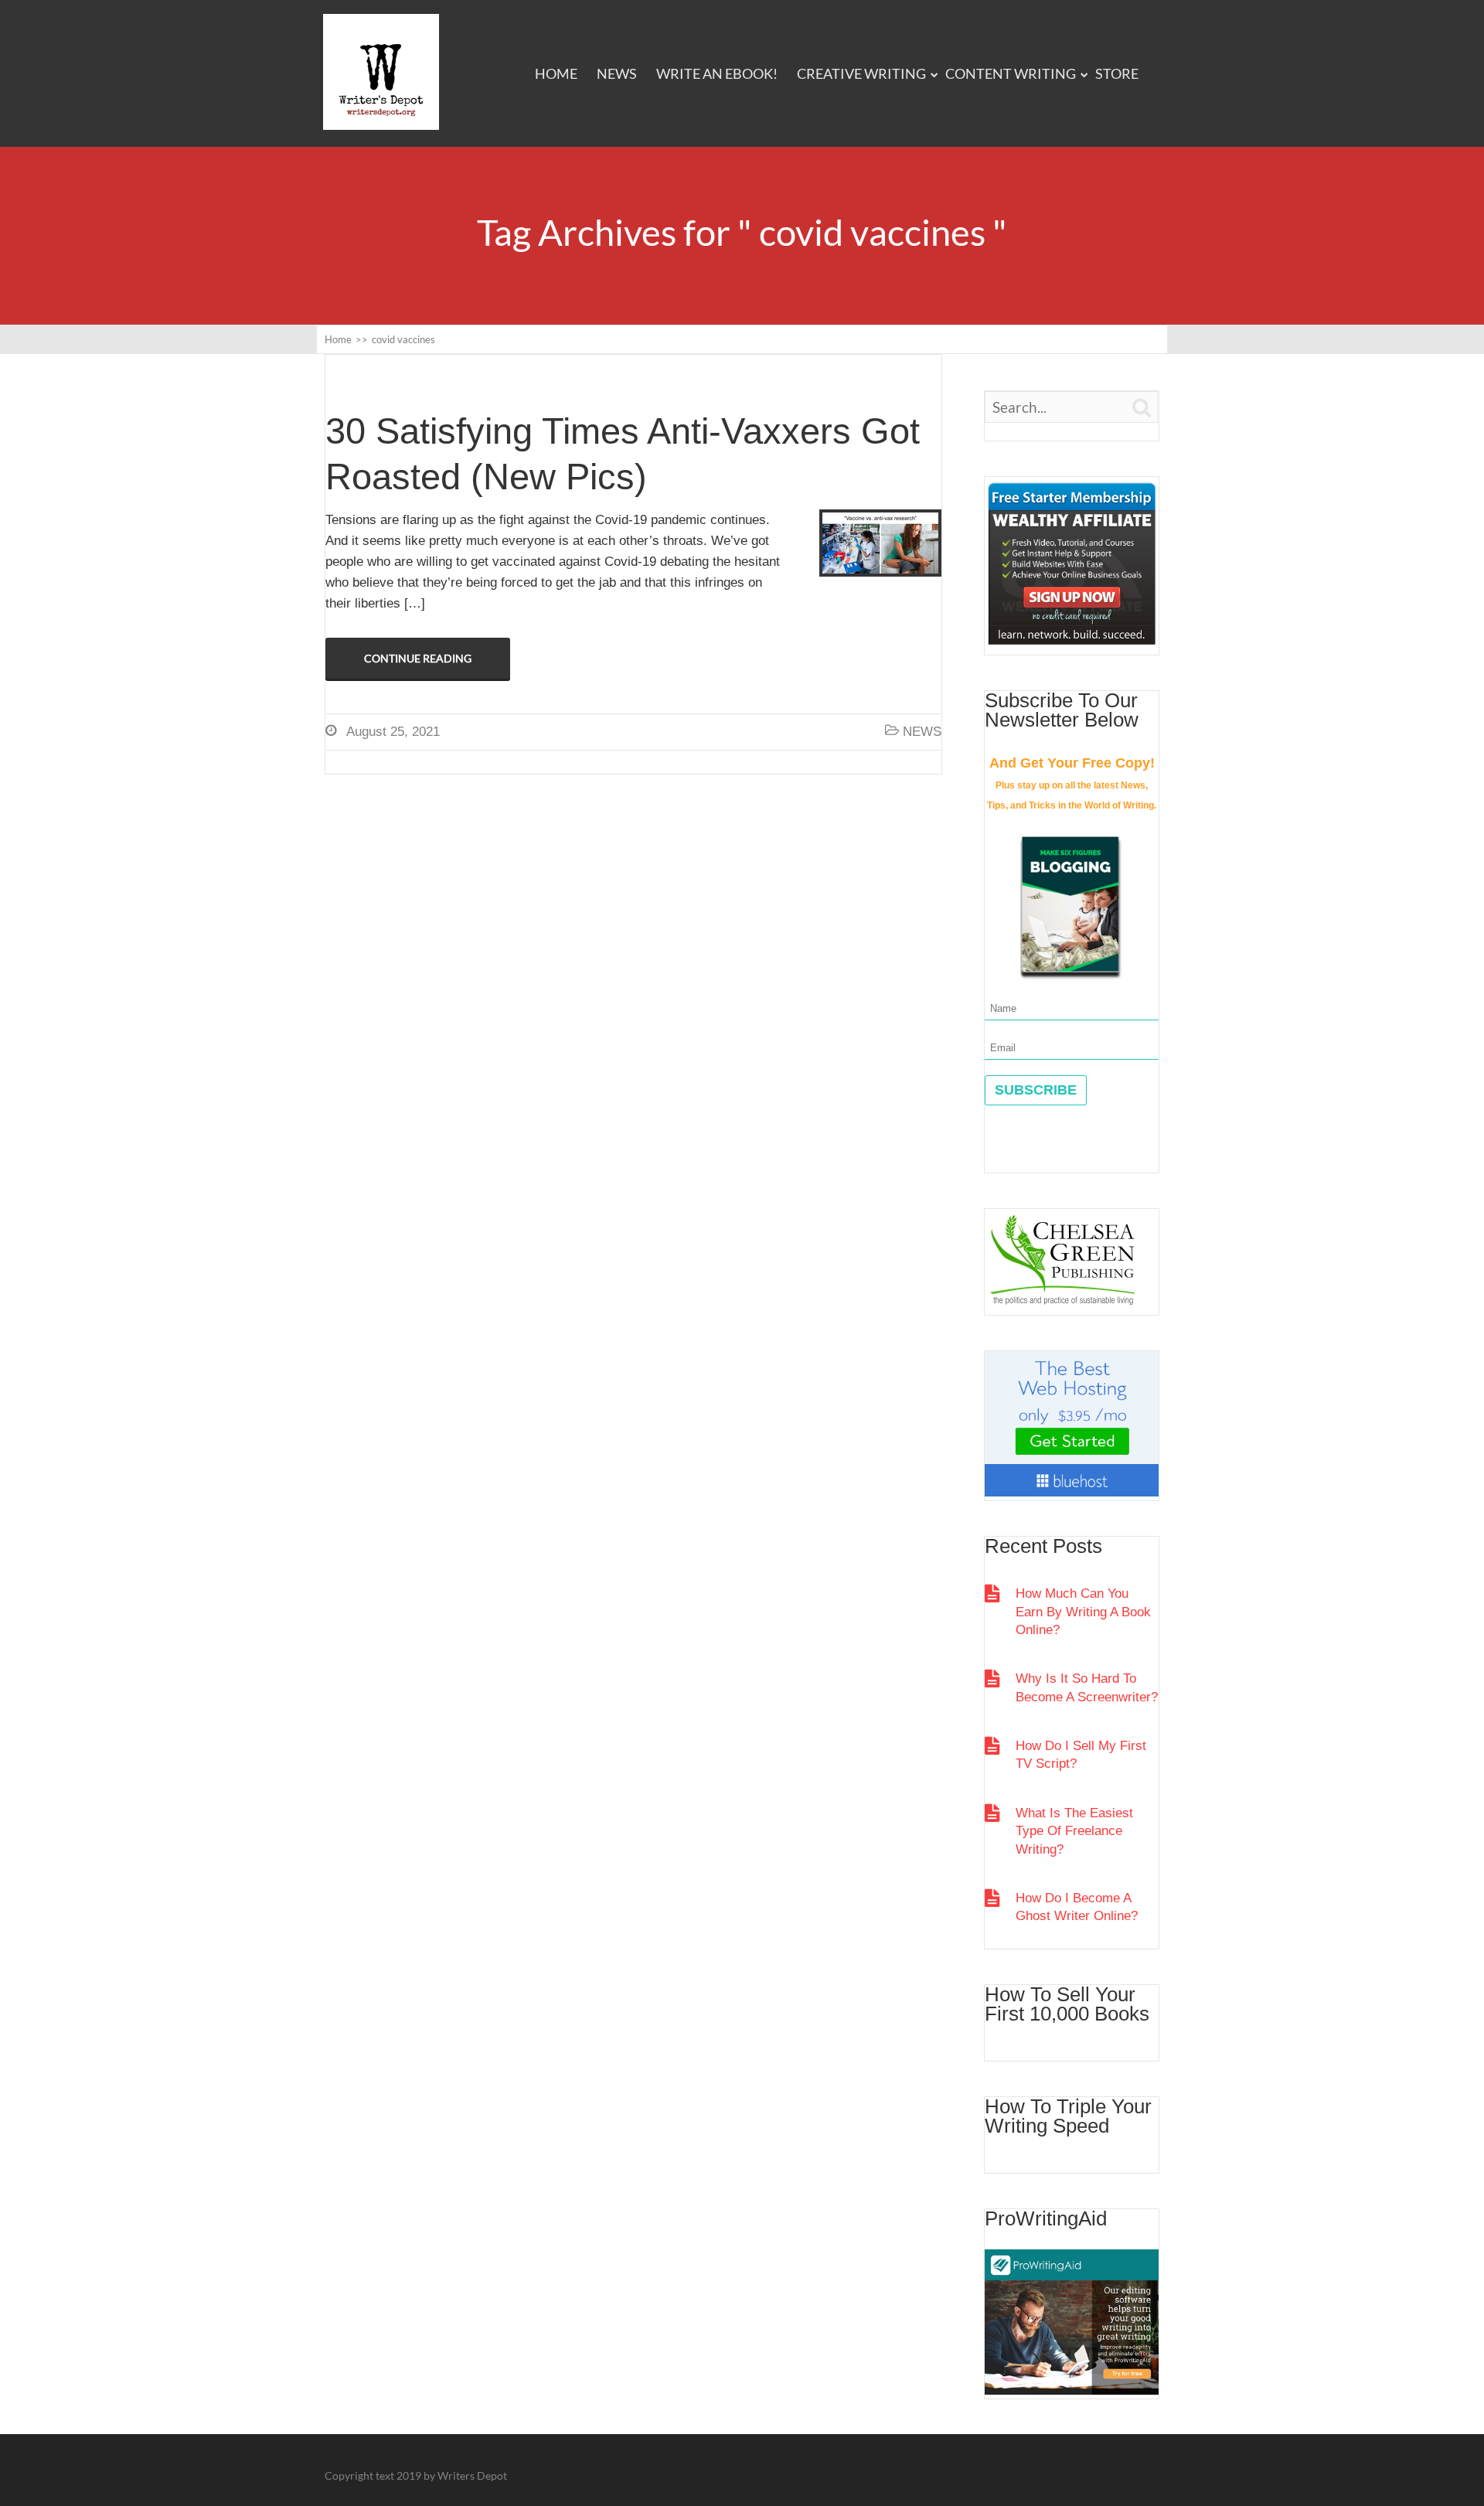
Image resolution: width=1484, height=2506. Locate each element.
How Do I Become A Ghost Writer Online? (1077, 1907)
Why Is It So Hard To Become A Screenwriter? (1087, 1687)
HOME (556, 73)
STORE (1117, 73)
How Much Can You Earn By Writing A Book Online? (1083, 1612)
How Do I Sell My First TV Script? (1081, 1755)
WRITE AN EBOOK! (717, 73)
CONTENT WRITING (1011, 73)
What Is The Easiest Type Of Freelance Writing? (1074, 1831)
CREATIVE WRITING (861, 73)
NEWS (617, 73)
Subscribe (1036, 1090)
